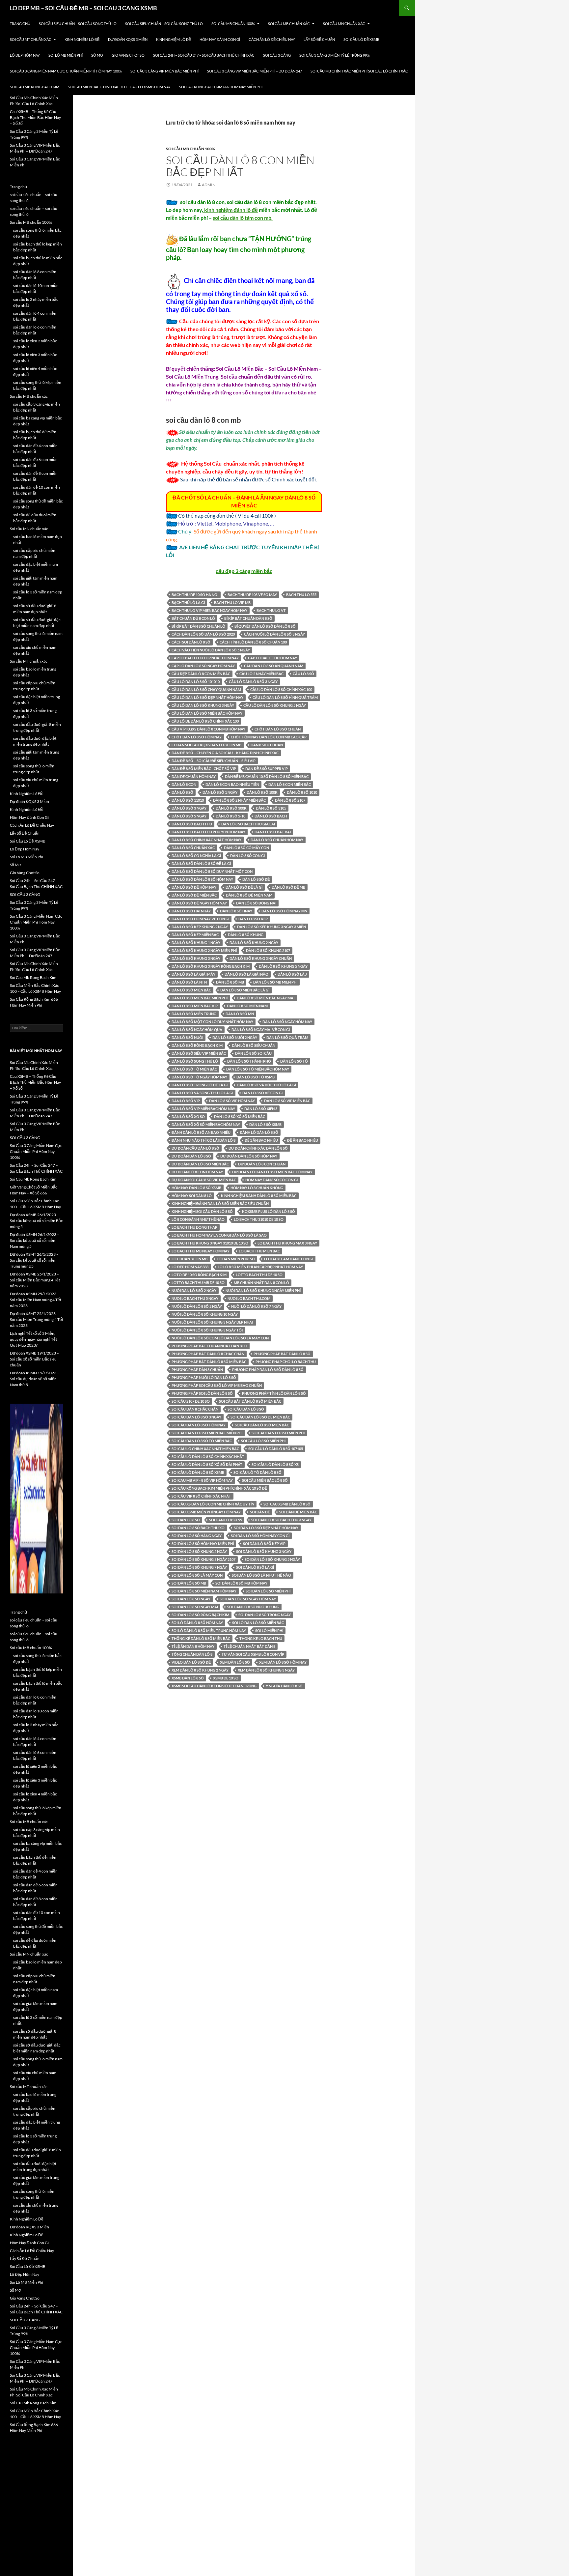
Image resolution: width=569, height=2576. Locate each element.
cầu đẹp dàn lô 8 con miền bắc (201, 674)
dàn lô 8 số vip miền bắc (287, 1101)
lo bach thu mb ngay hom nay (201, 1251)
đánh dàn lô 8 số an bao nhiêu (201, 1132)
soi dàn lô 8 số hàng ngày (197, 1536)
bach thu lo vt (271, 610)
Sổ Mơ (97, 55)
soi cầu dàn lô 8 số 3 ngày (196, 1417)
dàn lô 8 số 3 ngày (189, 808)
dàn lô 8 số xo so (188, 1116)
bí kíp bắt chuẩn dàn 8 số (248, 618)
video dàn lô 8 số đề (191, 1662)
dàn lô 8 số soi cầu (253, 1053)
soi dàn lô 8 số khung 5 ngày (272, 1559)
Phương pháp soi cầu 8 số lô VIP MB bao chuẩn (217, 1385)
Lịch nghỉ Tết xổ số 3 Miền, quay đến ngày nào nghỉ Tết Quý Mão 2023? (33, 1339)
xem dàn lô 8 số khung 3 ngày (266, 1670)
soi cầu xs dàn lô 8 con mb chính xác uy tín (213, 1504)
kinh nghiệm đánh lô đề (230, 210)
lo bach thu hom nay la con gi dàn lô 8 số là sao (219, 1235)
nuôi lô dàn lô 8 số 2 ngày (197, 1306)
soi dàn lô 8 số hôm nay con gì (260, 1536)
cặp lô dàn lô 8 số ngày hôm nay (203, 666)
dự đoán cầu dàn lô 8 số (195, 1148)
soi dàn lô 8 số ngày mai (195, 1607)
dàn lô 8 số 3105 (271, 808)
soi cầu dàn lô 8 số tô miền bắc (202, 1441)
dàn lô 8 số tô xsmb (256, 1077)
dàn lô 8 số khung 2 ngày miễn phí (204, 950)
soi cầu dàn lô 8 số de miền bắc (260, 1417)
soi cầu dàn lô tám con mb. (243, 218)
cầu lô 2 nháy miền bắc (261, 674)
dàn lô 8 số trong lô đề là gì (200, 1085)
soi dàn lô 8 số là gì (255, 1567)
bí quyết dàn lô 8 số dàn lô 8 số (265, 626)
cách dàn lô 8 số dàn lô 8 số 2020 (203, 634)
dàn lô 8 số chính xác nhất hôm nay (206, 840)
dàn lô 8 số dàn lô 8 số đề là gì (201, 863)
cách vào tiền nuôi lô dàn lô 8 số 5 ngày (211, 650)
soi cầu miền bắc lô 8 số (265, 1480)
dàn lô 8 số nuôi (187, 1037)
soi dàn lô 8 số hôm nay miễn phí (203, 1544)
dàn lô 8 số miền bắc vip (195, 1006)
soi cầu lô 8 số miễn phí (263, 1441)
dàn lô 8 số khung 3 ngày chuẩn (261, 958)
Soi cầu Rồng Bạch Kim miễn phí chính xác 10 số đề (219, 1488)
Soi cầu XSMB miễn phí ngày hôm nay (206, 1512)
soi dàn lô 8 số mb (189, 1583)
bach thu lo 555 (301, 595)
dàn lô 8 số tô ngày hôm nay (199, 1077)
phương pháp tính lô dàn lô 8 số (274, 1393)
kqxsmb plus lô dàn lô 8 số (269, 1211)
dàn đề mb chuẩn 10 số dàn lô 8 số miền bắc (267, 776)
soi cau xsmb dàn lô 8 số (287, 1504)
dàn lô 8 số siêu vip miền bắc (199, 1053)
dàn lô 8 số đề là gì (244, 887)
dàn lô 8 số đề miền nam (249, 895)
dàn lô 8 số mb (230, 982)
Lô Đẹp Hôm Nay (25, 55)
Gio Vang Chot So (128, 55)
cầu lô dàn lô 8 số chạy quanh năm (206, 689)
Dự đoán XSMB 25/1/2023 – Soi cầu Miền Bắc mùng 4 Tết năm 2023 (35, 1280)
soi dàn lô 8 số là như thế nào (261, 1575)
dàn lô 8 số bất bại (273, 832)
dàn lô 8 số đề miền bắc (194, 895)
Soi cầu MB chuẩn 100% (233, 24)
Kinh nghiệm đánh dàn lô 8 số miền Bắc (259, 1196)
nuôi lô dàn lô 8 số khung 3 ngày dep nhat (213, 1322)
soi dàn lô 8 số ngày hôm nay (248, 1599)
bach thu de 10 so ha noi (195, 595)
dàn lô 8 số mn (240, 1014)
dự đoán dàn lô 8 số (191, 1156)
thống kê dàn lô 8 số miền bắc (201, 1638)
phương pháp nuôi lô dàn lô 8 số (204, 1377)
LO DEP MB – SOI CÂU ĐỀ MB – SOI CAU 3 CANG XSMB (83, 8)
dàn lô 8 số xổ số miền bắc (240, 1116)
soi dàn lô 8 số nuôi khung (253, 1607)
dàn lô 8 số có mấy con (246, 848)
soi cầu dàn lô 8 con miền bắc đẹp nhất (240, 166)
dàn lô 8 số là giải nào (246, 974)
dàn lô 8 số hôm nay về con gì (200, 919)
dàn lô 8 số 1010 (302, 792)
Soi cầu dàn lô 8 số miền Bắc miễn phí (207, 1433)
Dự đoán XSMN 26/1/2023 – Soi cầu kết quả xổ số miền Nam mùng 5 (35, 1240)
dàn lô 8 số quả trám (287, 1037)
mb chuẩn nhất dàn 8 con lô (261, 1283)
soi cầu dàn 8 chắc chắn (195, 1409)
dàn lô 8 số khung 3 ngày (196, 958)
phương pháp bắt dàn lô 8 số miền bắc (209, 1362)
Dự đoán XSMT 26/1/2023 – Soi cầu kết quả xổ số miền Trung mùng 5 (34, 1260)
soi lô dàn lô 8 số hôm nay (197, 1623)
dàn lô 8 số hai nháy (191, 911)
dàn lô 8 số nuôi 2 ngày (235, 1037)
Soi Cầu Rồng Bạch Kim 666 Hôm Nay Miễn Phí (221, 87)
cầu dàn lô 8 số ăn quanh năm (274, 666)
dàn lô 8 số (182, 792)
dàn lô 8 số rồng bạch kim (197, 1045)
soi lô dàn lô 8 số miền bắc (258, 1623)
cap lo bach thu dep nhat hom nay (205, 658)
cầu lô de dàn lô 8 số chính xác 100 (205, 721)
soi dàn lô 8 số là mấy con (197, 1575)
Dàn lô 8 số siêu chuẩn (254, 1045)
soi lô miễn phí (269, 1631)
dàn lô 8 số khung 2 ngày (254, 943)
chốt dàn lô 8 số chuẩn (278, 729)
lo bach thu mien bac (259, 1251)
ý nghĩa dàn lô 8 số (284, 1686)
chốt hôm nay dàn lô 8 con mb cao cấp (269, 737)
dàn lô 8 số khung (246, 935)
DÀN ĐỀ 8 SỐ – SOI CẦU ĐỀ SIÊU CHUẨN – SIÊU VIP (214, 761)
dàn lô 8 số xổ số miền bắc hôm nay (206, 1124)
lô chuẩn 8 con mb (190, 1259)
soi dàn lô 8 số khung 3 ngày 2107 (203, 1559)
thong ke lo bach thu (261, 1638)
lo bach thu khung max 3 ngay (287, 1243)
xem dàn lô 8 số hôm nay (283, 1662)
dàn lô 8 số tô (294, 1061)
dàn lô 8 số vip (186, 1101)
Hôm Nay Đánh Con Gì (220, 39)
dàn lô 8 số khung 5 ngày (283, 966)
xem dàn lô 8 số (235, 1662)
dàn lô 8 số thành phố (249, 1061)
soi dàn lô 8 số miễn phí (268, 1591)
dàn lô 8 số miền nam (247, 1006)
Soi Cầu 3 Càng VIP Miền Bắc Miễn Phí (164, 71)
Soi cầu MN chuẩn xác (344, 24)
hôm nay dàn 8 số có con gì (271, 1180)
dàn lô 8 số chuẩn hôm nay (277, 840)
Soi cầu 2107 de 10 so (191, 1401)
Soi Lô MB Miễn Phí (66, 55)
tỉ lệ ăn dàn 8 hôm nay (193, 1646)
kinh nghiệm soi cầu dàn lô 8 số (202, 1211)
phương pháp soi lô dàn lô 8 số (202, 1393)
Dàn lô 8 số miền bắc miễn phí (200, 998)
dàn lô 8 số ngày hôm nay (287, 1022)
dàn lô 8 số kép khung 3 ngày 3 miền (271, 927)
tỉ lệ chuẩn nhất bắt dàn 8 (249, 1646)
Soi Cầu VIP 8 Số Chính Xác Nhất (201, 1496)
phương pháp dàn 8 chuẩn (197, 1370)
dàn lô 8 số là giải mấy (193, 974)
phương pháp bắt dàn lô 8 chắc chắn (208, 1354)
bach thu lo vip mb (232, 602)
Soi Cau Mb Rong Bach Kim (35, 87)
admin (209, 185)
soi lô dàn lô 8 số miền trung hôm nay (209, 1631)
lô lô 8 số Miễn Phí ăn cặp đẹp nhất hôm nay (260, 1267)
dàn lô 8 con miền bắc (290, 784)
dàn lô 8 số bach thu (192, 824)
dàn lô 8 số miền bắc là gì (245, 990)
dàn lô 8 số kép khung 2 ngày (200, 927)
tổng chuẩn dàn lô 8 (192, 1654)
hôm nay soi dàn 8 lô (192, 1196)
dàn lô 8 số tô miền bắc (194, 1069)
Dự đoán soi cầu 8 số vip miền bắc (204, 1180)
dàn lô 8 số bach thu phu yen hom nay (208, 832)
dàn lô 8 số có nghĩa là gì (196, 856)
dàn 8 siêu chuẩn (267, 745)
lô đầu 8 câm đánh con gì (289, 1259)
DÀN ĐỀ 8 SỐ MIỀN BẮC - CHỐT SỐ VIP (204, 769)
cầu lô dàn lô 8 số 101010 (196, 682)
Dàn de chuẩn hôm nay (194, 776)
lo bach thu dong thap (194, 1227)
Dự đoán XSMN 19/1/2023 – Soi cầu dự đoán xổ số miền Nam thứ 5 (35, 1379)
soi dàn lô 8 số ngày (191, 1599)
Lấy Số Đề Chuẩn (319, 39)
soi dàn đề (260, 1512)
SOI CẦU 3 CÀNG (277, 55)
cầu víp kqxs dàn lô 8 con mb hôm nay (208, 729)
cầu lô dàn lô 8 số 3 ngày (253, 682)
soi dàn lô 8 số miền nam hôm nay (204, 1591)
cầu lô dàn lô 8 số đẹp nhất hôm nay (207, 697)
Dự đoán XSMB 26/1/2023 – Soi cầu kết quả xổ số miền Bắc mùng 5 (36, 1221)
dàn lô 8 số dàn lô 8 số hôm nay (202, 879)
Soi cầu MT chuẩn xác (31, 39)
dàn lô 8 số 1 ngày (220, 792)
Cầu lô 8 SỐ (303, 674)
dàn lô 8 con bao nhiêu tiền (232, 784)
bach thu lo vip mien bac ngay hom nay (209, 610)
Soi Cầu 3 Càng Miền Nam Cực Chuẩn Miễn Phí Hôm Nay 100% (66, 71)
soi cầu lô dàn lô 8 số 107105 (276, 1449)
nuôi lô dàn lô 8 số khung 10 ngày (205, 1314)
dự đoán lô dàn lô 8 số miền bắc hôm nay (272, 1172)
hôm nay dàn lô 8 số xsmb (196, 1188)
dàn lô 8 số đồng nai (256, 903)
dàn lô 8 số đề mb (288, 887)
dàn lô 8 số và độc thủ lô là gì (266, 1085)
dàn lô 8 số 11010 (188, 800)
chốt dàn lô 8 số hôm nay (197, 737)
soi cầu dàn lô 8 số (246, 1409)
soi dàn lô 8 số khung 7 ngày (199, 1567)
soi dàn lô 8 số (186, 1520)
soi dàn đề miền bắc (298, 1512)
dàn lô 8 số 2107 (290, 800)
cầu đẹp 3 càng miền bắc (244, 571)
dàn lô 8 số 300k (231, 808)
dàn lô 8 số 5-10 (230, 816)
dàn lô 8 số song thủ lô (195, 1061)
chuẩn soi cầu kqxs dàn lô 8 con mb (206, 745)
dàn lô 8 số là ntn (189, 982)
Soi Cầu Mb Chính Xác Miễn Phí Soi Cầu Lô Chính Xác (359, 71)
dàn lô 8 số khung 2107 (268, 950)
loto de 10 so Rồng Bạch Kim (199, 1275)
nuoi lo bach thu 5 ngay (195, 1298)
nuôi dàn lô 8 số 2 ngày (194, 1290)
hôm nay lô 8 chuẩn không (257, 1188)
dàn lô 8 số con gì (247, 856)
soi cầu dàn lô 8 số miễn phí (278, 1433)
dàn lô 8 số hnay (236, 911)
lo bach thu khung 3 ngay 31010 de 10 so (210, 1243)
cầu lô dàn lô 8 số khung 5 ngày (275, 705)
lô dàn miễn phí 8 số (236, 1259)
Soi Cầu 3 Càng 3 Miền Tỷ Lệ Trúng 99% (335, 55)
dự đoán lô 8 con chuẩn (262, 1164)
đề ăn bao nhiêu (303, 1140)
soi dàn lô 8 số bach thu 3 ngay (281, 1520)
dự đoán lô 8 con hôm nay (197, 1172)
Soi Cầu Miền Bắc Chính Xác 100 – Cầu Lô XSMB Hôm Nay (119, 87)
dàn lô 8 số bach (271, 816)
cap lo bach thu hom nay (272, 658)
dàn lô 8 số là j (292, 974)
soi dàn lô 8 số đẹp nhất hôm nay (266, 1528)
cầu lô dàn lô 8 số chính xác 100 (281, 689)
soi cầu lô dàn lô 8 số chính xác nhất (208, 1457)
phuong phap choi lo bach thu (286, 1362)
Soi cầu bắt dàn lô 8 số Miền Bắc (250, 1401)
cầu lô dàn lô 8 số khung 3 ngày (203, 705)
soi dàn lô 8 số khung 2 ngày (199, 1551)
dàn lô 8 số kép (253, 919)
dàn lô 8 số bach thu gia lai (248, 824)
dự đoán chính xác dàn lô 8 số (258, 1148)
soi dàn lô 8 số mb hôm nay (241, 1583)
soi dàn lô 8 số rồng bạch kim (200, 1615)
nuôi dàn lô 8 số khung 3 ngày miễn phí (263, 1290)
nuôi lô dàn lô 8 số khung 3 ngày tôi (207, 1330)
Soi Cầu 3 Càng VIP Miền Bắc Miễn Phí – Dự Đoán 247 (255, 71)
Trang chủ (20, 24)
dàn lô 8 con (184, 784)
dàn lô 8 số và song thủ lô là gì (202, 1093)
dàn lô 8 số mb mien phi (275, 982)
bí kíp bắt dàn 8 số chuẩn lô (198, 626)
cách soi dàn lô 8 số (191, 642)
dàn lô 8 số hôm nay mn (284, 911)
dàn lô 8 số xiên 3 (261, 1109)
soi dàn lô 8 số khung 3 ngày (264, 1551)
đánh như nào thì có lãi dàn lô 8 (203, 1140)
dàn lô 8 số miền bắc (191, 990)
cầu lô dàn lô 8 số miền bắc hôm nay (207, 713)
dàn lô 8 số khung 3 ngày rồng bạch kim (211, 966)
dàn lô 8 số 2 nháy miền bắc (239, 800)
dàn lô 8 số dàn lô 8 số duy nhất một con (212, 871)
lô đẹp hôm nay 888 (190, 1267)
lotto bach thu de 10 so (259, 1275)
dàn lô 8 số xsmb (265, 1124)
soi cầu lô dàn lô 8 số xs (275, 1464)
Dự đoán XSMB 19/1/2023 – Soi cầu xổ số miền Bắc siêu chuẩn (34, 1359)
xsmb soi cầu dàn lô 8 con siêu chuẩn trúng (214, 1686)
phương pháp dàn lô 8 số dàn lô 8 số (268, 1370)
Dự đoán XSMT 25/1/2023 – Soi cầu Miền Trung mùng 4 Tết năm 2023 (37, 1319)
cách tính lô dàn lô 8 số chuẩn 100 (253, 642)
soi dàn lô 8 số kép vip (264, 1544)
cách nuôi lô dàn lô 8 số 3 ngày (274, 634)
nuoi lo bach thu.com (249, 1298)
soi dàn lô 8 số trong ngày (265, 1615)
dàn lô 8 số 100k (262, 792)
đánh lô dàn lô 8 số (259, 1132)
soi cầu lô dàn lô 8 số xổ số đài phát (207, 1464)
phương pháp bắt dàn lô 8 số (282, 1354)
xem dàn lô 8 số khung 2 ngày (200, 1670)
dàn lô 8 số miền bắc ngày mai (266, 998)
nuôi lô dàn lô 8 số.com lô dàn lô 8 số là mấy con (220, 1338)
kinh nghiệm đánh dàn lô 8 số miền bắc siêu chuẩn (220, 1203)
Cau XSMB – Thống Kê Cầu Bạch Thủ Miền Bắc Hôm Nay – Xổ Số (35, 117)
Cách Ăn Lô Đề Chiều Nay (272, 39)
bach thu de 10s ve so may (252, 595)
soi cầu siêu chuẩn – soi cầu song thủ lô (78, 24)
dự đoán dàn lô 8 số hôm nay (249, 1156)
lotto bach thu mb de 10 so (198, 1283)
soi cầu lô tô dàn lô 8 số (257, 1472)
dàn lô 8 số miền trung (194, 1014)
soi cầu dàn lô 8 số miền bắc (262, 1425)
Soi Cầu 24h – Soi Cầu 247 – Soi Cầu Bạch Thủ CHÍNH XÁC (204, 55)
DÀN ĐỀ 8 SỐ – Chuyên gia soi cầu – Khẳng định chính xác (225, 753)
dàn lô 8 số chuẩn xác (193, 848)
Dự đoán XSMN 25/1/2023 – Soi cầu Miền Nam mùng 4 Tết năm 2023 (36, 1300)
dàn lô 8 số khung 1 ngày (196, 943)
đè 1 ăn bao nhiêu (261, 1140)
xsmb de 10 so (226, 1678)
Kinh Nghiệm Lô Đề (82, 39)
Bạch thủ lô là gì (188, 602)
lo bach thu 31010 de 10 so (259, 1219)
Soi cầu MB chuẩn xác (289, 24)
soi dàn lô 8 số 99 (226, 1520)
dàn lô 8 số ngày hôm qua (197, 1030)
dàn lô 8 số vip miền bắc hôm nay (203, 1109)
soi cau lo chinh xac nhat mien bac (205, 1449)
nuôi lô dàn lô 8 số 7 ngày (256, 1306)
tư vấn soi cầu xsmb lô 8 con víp (253, 1654)
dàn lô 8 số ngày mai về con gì (261, 1030)
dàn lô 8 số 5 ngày (189, 816)
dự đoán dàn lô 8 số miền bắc (200, 1164)
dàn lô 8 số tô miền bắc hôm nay (258, 1069)
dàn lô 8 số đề (256, 879)
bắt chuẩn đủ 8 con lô (193, 618)
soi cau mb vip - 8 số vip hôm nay (202, 1480)
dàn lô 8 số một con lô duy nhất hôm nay (212, 1022)
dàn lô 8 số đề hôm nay (194, 887)
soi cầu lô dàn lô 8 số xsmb (198, 1472)
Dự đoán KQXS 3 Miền (128, 39)
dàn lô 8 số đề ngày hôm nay (199, 903)
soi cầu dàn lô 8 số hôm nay (199, 1425)
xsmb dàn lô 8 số (188, 1678)
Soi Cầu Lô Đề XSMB (361, 39)
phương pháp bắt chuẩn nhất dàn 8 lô (209, 1346)
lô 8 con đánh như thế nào (198, 1219)
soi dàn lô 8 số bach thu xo (198, 1528)
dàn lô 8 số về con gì (262, 1093)
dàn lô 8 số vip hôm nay (232, 1101)
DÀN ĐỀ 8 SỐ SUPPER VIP (267, 769)
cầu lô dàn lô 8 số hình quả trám (285, 697)
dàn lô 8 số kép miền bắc (195, 935)
